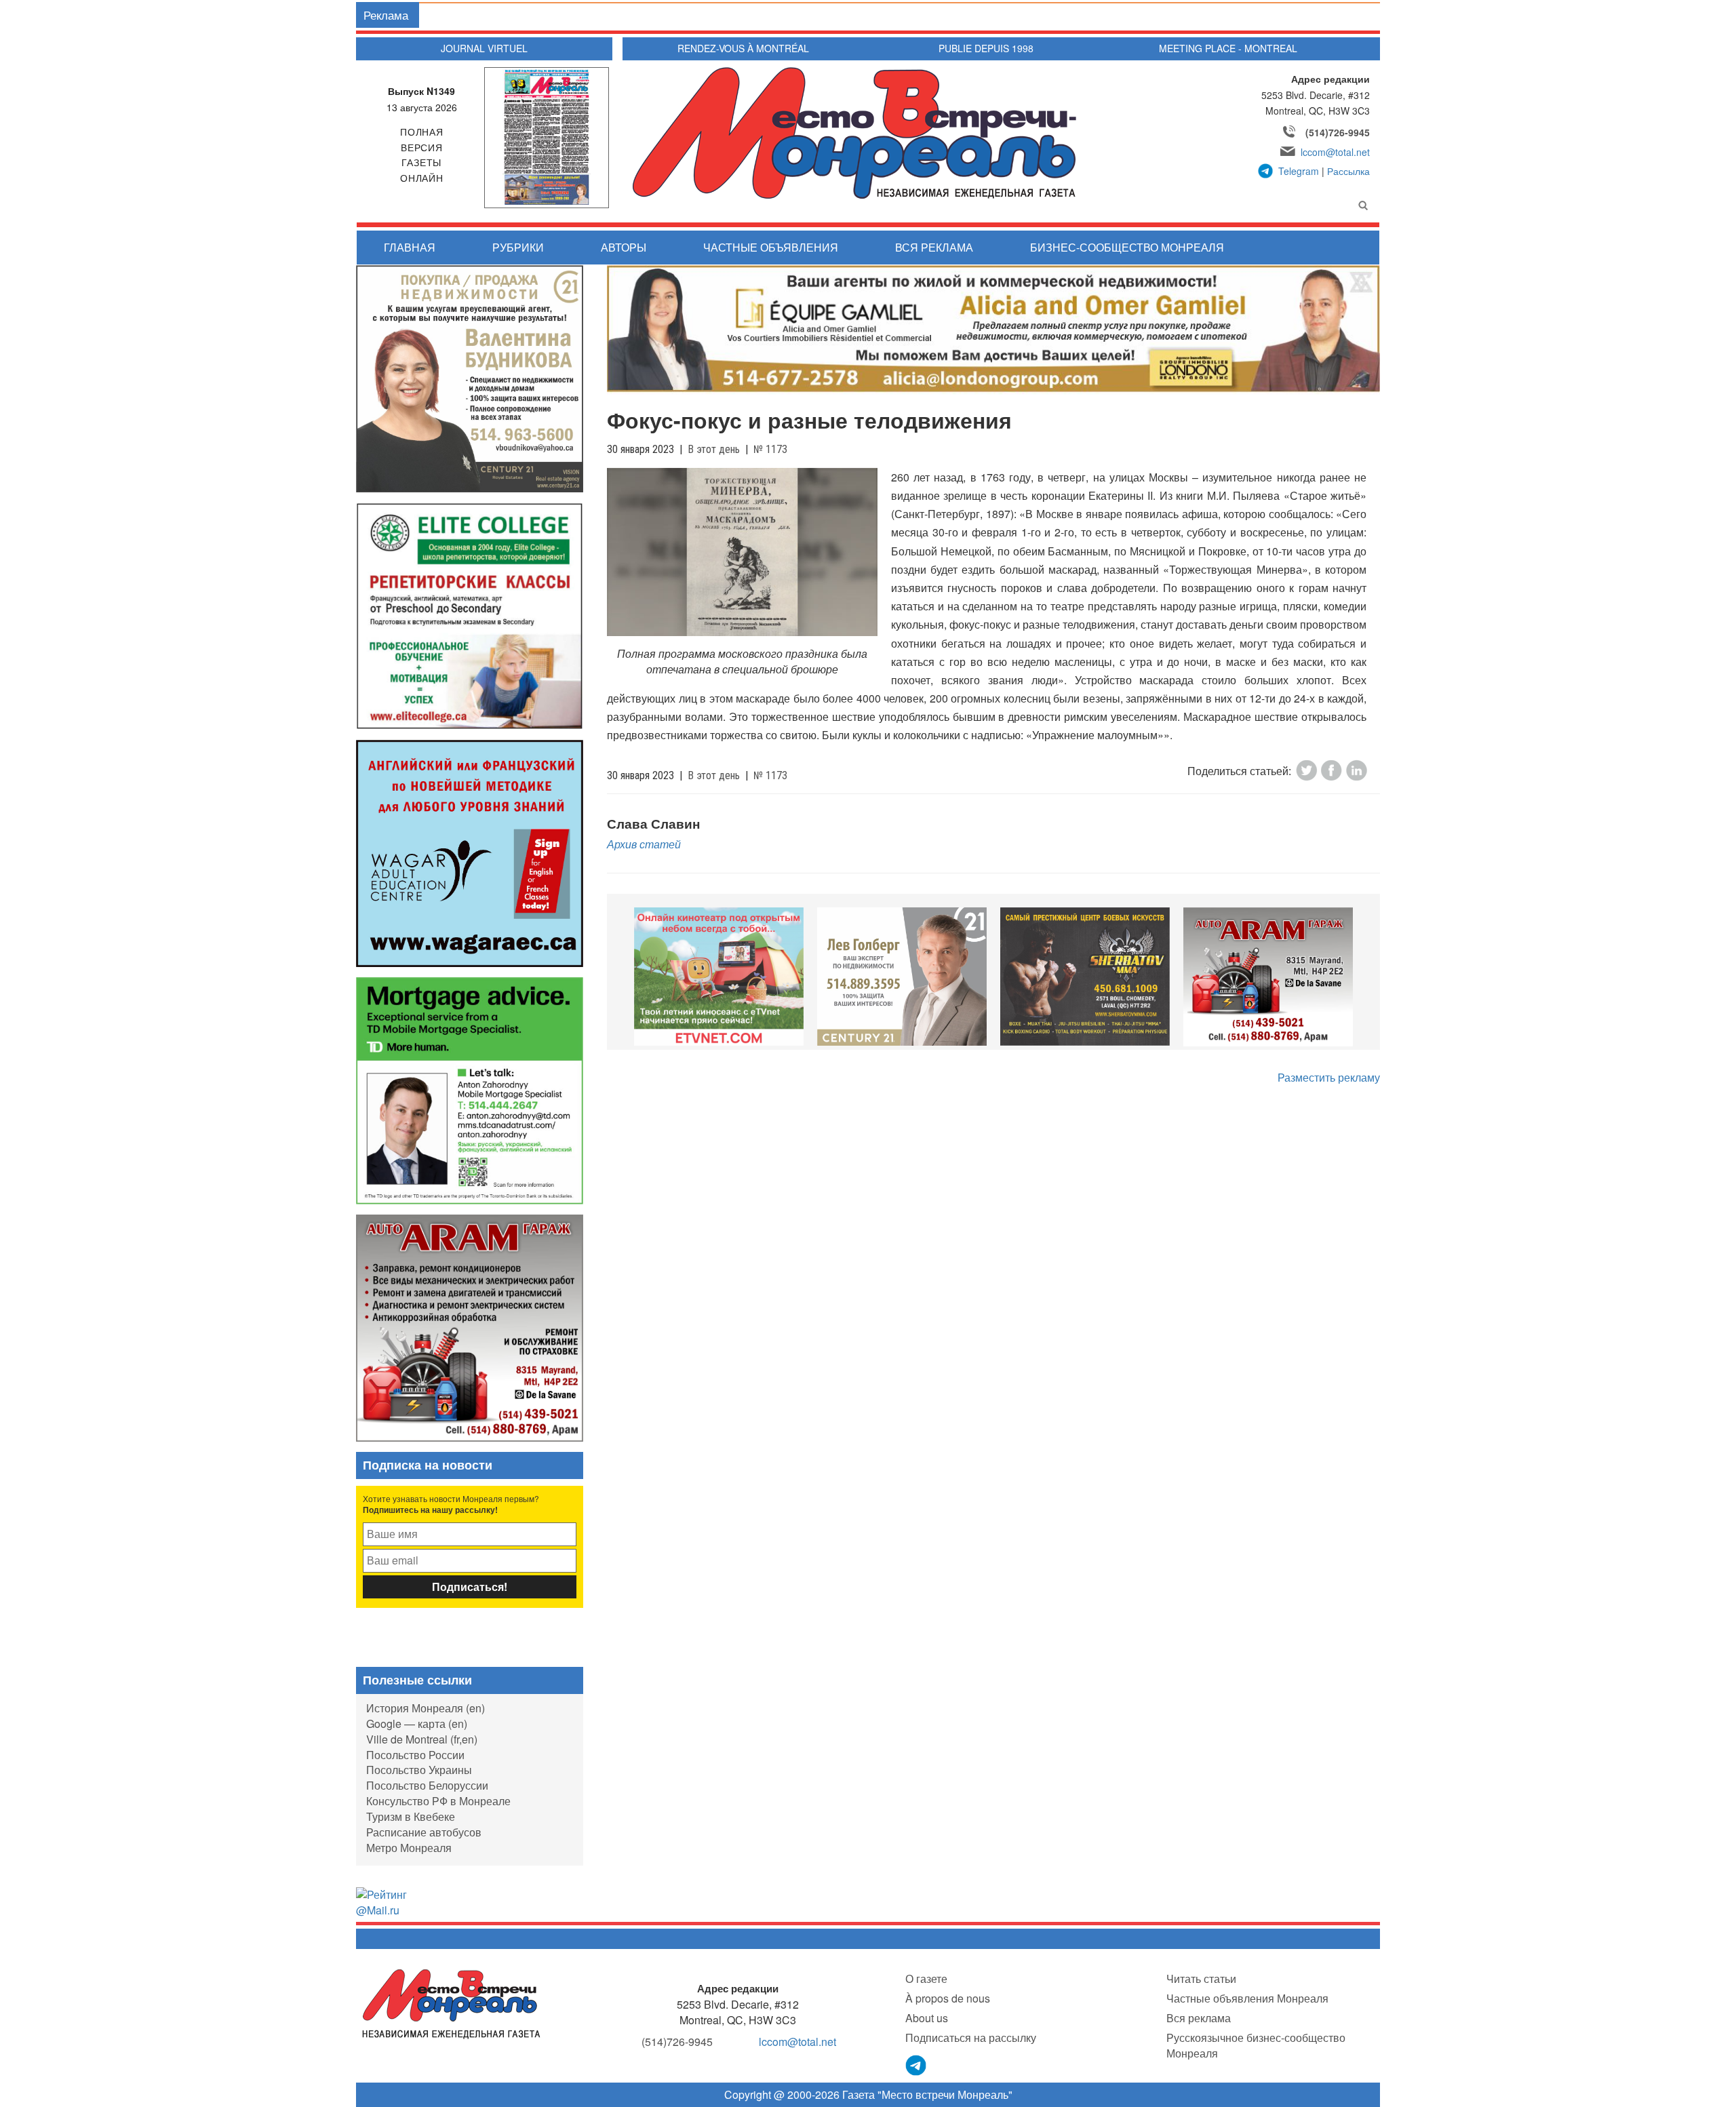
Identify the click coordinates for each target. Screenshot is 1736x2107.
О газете (926, 1978)
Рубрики (518, 247)
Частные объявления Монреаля (1247, 1998)
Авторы (624, 247)
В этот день (714, 449)
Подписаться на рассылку (971, 2037)
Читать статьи (1201, 1978)
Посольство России (415, 1755)
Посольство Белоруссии (427, 1785)
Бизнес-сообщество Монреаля (1127, 247)
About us (927, 2018)
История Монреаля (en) (426, 1708)
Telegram (1299, 171)
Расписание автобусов (424, 1832)
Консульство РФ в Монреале (438, 1801)
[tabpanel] (719, 977)
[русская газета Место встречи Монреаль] (451, 2003)
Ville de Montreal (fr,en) (422, 1739)
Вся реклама (934, 247)
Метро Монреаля (409, 1848)
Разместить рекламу (1329, 1077)
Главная (410, 247)
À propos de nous (948, 1998)
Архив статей (644, 844)
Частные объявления (771, 247)
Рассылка (1348, 171)
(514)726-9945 (1338, 132)
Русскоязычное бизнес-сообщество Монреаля (1256, 2045)
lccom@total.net (1335, 152)
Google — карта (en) (417, 1724)
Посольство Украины (419, 1770)
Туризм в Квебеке (411, 1816)
